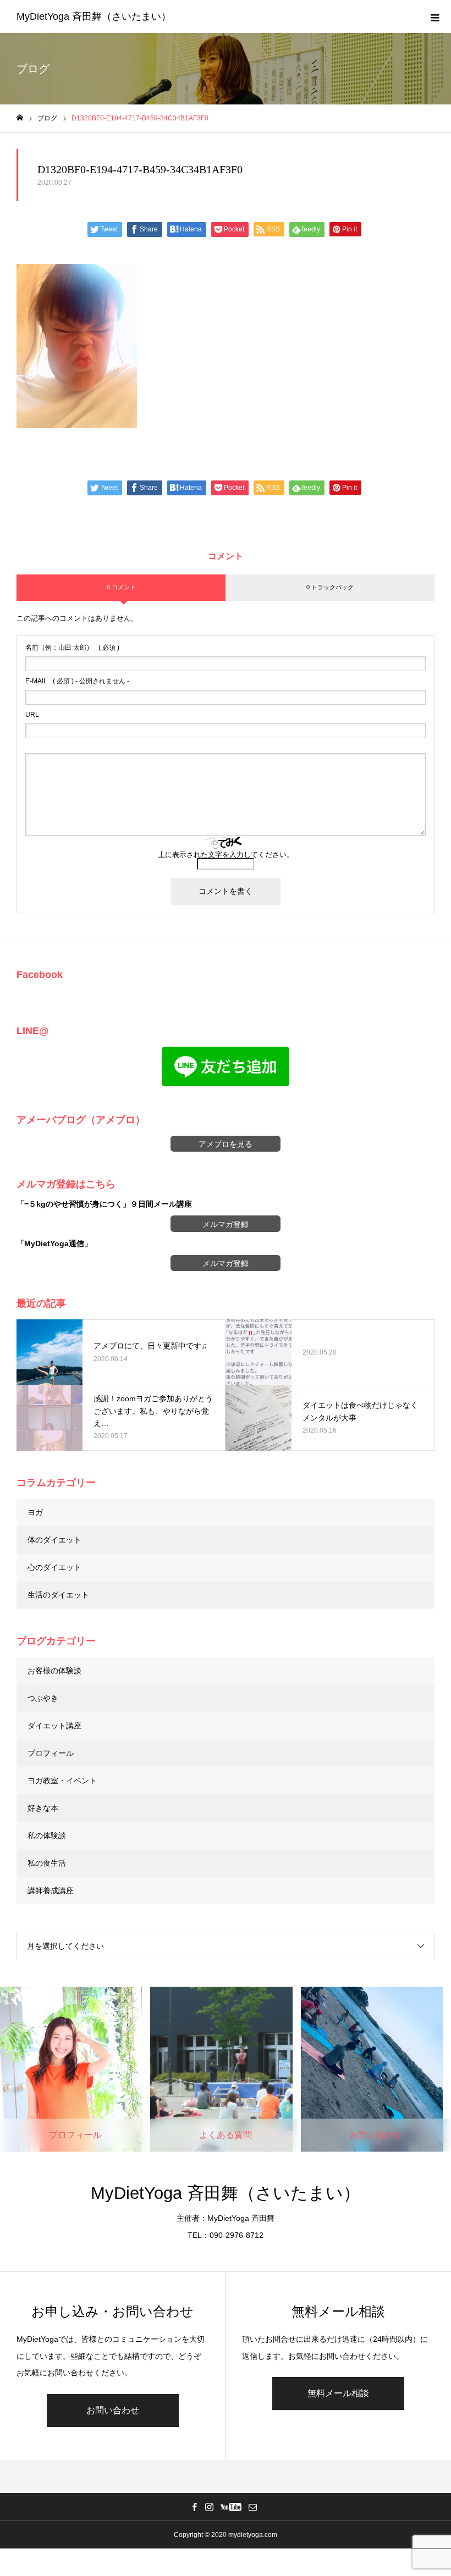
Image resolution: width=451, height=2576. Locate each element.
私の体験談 (47, 1836)
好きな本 (43, 1808)
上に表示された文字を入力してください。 (226, 855)
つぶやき (43, 1698)
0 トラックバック (330, 587)
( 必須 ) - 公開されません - (77, 681)
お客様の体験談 (54, 1671)
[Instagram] (210, 2507)
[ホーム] (20, 118)
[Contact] (253, 2507)
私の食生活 (47, 1863)
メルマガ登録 (226, 1224)
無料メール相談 (338, 2393)
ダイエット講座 (54, 1726)
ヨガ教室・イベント (62, 1781)
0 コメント (121, 587)
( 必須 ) (72, 648)
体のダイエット (54, 1540)
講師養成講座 (51, 1890)
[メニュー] (435, 16)
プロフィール (51, 1753)
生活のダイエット (58, 1595)
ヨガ (35, 1512)
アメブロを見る (226, 1144)
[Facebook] (195, 2507)
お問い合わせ (113, 2410)
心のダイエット (54, 1567)
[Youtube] (231, 2507)
